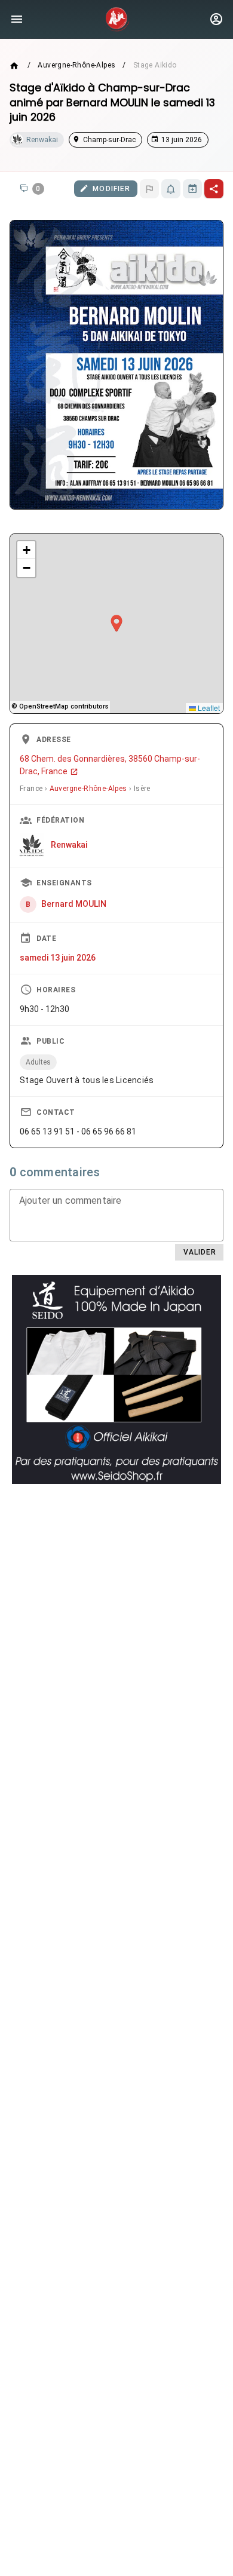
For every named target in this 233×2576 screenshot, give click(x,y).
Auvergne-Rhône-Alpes (76, 65)
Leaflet (208, 708)
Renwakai (69, 845)
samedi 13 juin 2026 (58, 958)
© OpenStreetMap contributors (60, 706)
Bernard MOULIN (74, 904)
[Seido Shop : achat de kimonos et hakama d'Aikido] (116, 1379)
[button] (116, 624)
